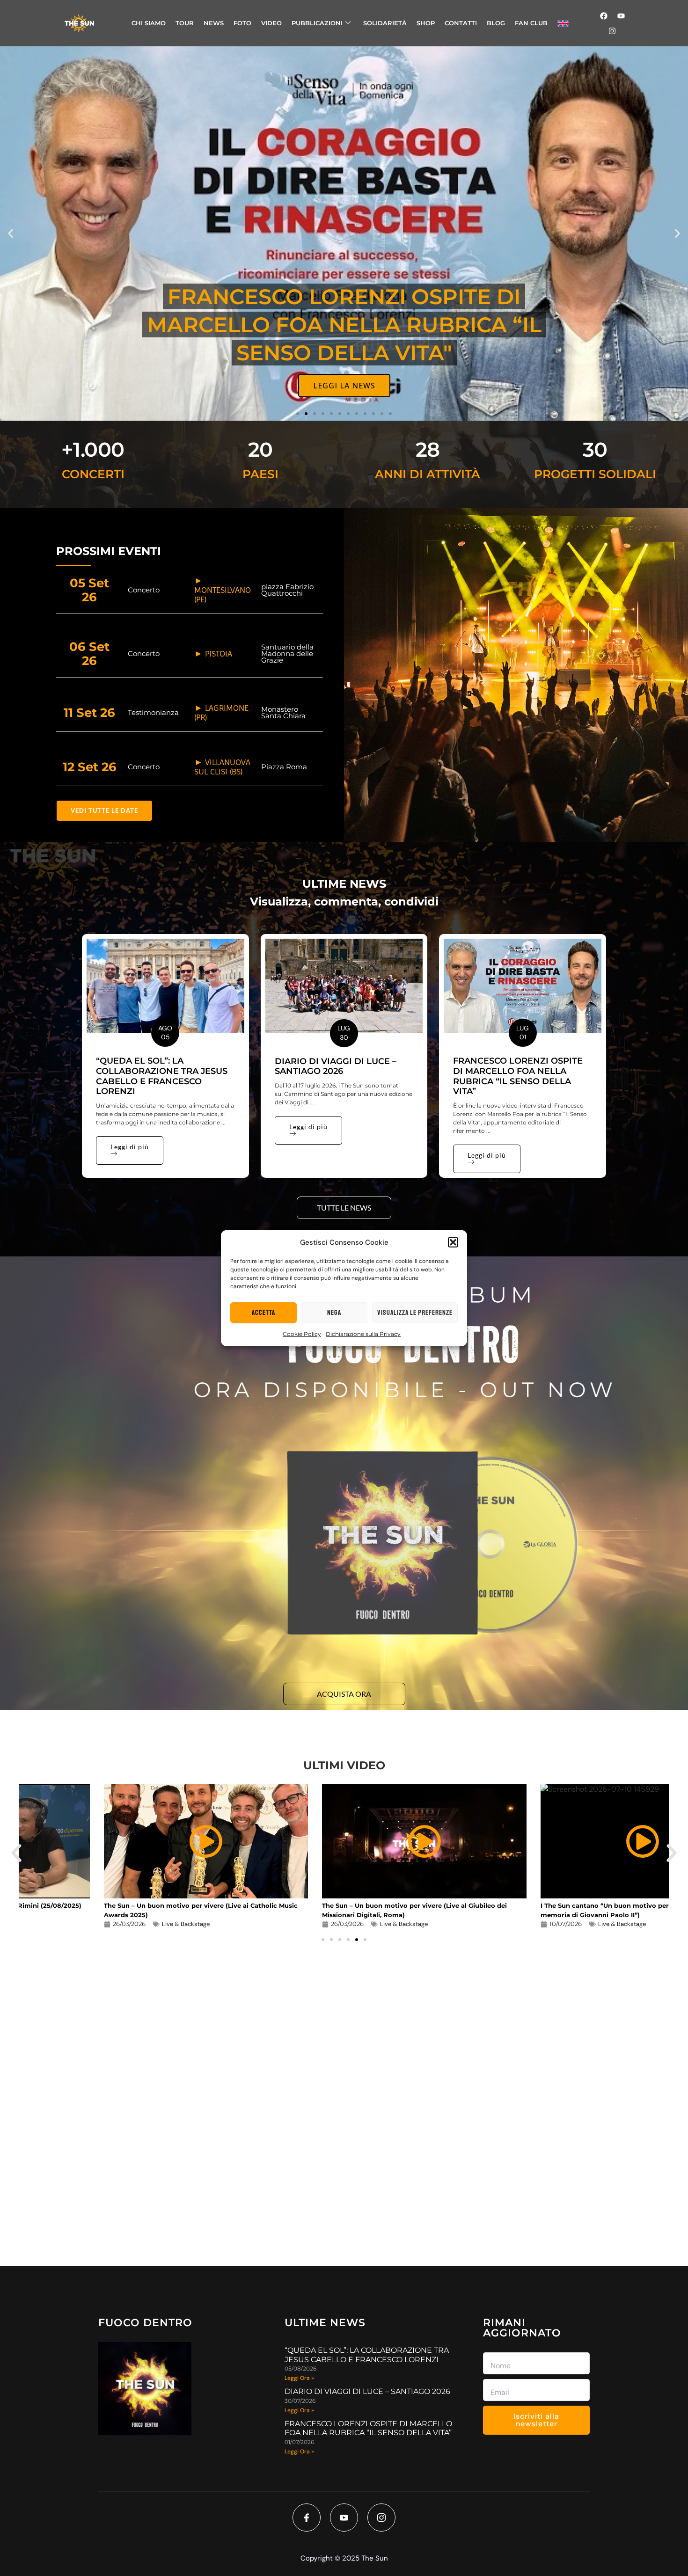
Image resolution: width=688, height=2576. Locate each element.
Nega (334, 1312)
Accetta (263, 1312)
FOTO (242, 23)
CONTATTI (461, 23)
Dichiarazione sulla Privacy (363, 1334)
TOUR (185, 23)
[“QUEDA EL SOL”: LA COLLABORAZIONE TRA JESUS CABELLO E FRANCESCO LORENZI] (165, 986)
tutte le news (344, 1208)
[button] (453, 1242)
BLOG (496, 23)
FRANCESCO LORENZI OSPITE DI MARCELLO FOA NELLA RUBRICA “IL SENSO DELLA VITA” (518, 1076)
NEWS (214, 23)
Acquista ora (344, 1694)
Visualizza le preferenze (415, 1312)
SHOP (426, 23)
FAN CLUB (531, 23)
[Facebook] (604, 16)
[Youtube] (621, 16)
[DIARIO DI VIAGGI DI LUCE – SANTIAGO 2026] (344, 986)
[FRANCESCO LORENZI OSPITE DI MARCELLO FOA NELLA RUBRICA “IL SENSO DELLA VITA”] (523, 986)
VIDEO (271, 23)
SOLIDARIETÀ (385, 23)
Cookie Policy (302, 1334)
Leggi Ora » (299, 2378)
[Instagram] (612, 31)
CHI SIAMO (149, 23)
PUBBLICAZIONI (317, 23)
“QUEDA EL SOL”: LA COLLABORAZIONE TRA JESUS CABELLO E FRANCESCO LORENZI (162, 1076)
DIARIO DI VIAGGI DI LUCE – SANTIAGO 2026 (336, 1066)
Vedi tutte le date (104, 810)
